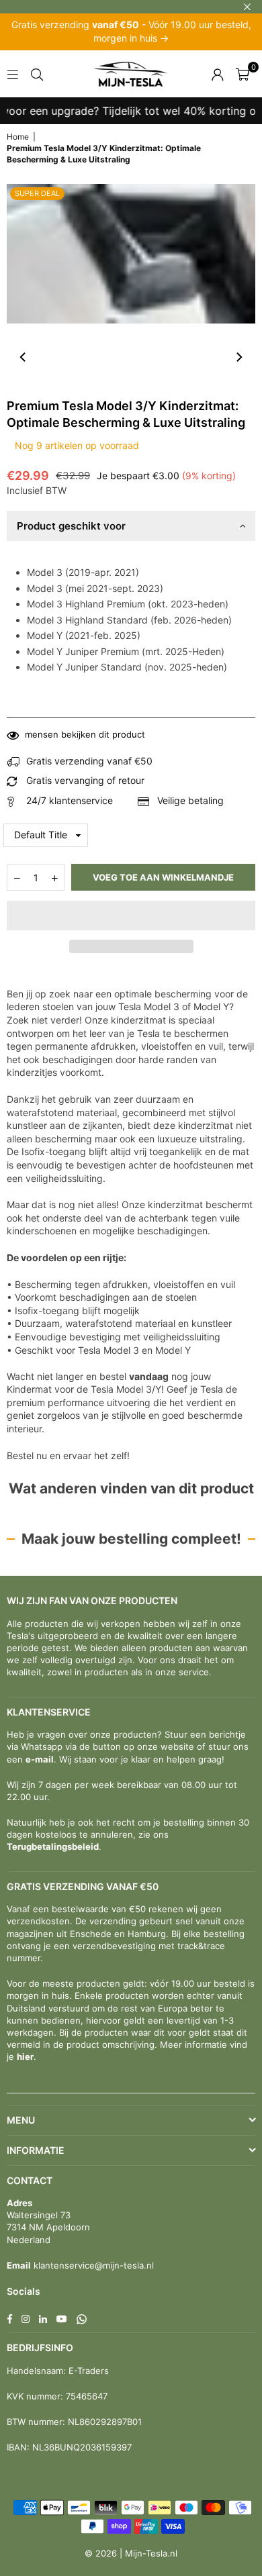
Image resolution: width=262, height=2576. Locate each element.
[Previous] (24, 357)
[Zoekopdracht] (37, 73)
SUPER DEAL (37, 193)
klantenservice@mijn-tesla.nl (92, 2265)
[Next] (238, 357)
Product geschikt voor (71, 526)
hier (25, 2057)
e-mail (40, 1759)
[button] (131, 915)
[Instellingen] (218, 74)
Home (18, 137)
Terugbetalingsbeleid (53, 1846)
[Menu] (13, 73)
